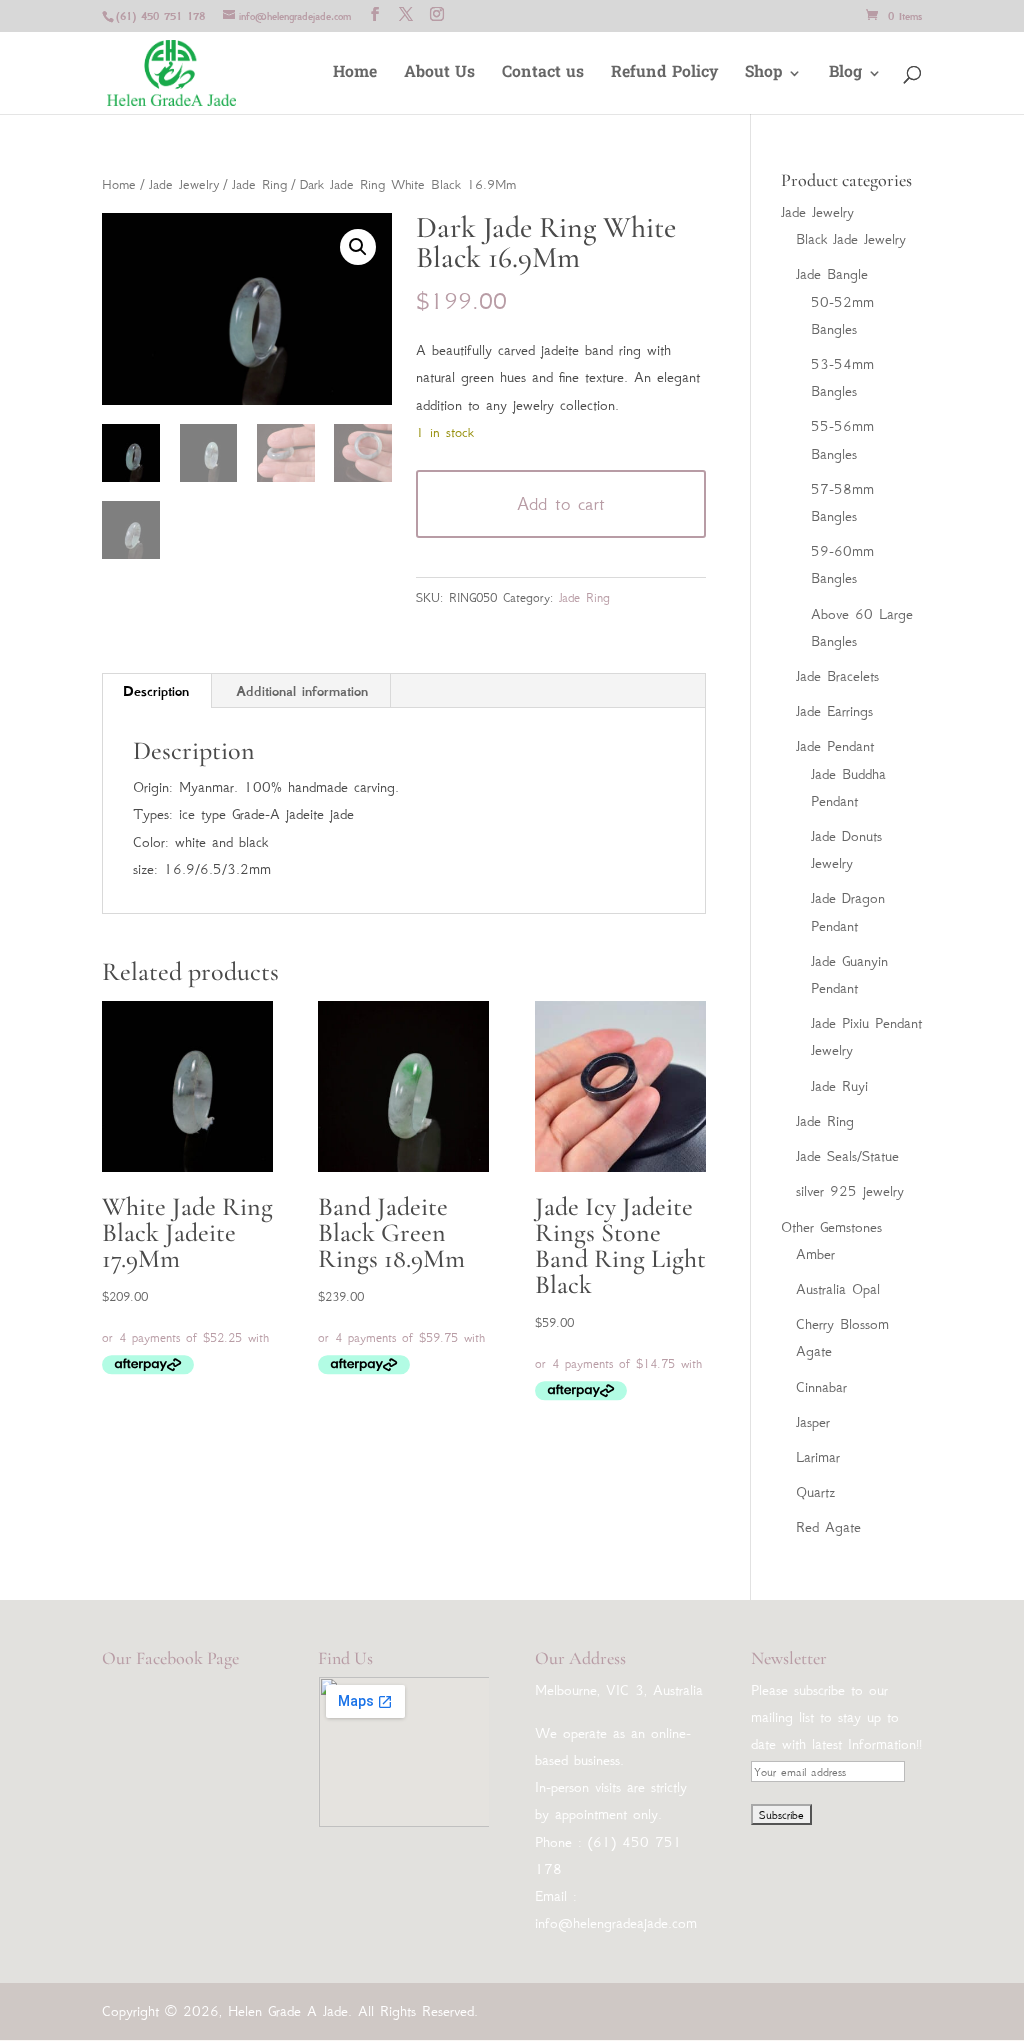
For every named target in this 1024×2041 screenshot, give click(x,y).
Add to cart (561, 504)
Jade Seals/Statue (847, 1156)
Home (355, 75)
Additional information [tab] (302, 691)
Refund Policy (664, 75)
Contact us (543, 75)
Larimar (818, 1457)
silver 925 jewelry (850, 1191)
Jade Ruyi (839, 1086)
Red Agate (828, 1527)
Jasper (813, 1422)
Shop (763, 75)
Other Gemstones (831, 1227)
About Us (439, 75)
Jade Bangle (832, 274)
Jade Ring (259, 184)
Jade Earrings (834, 711)
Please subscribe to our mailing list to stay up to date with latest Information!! (836, 1717)
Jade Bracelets (837, 676)
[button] (358, 247)
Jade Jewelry (184, 184)
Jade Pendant (835, 746)
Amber (815, 1254)
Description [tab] (156, 691)
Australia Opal (838, 1289)
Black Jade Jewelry (851, 239)
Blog (845, 75)
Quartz (815, 1492)
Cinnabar (821, 1387)
